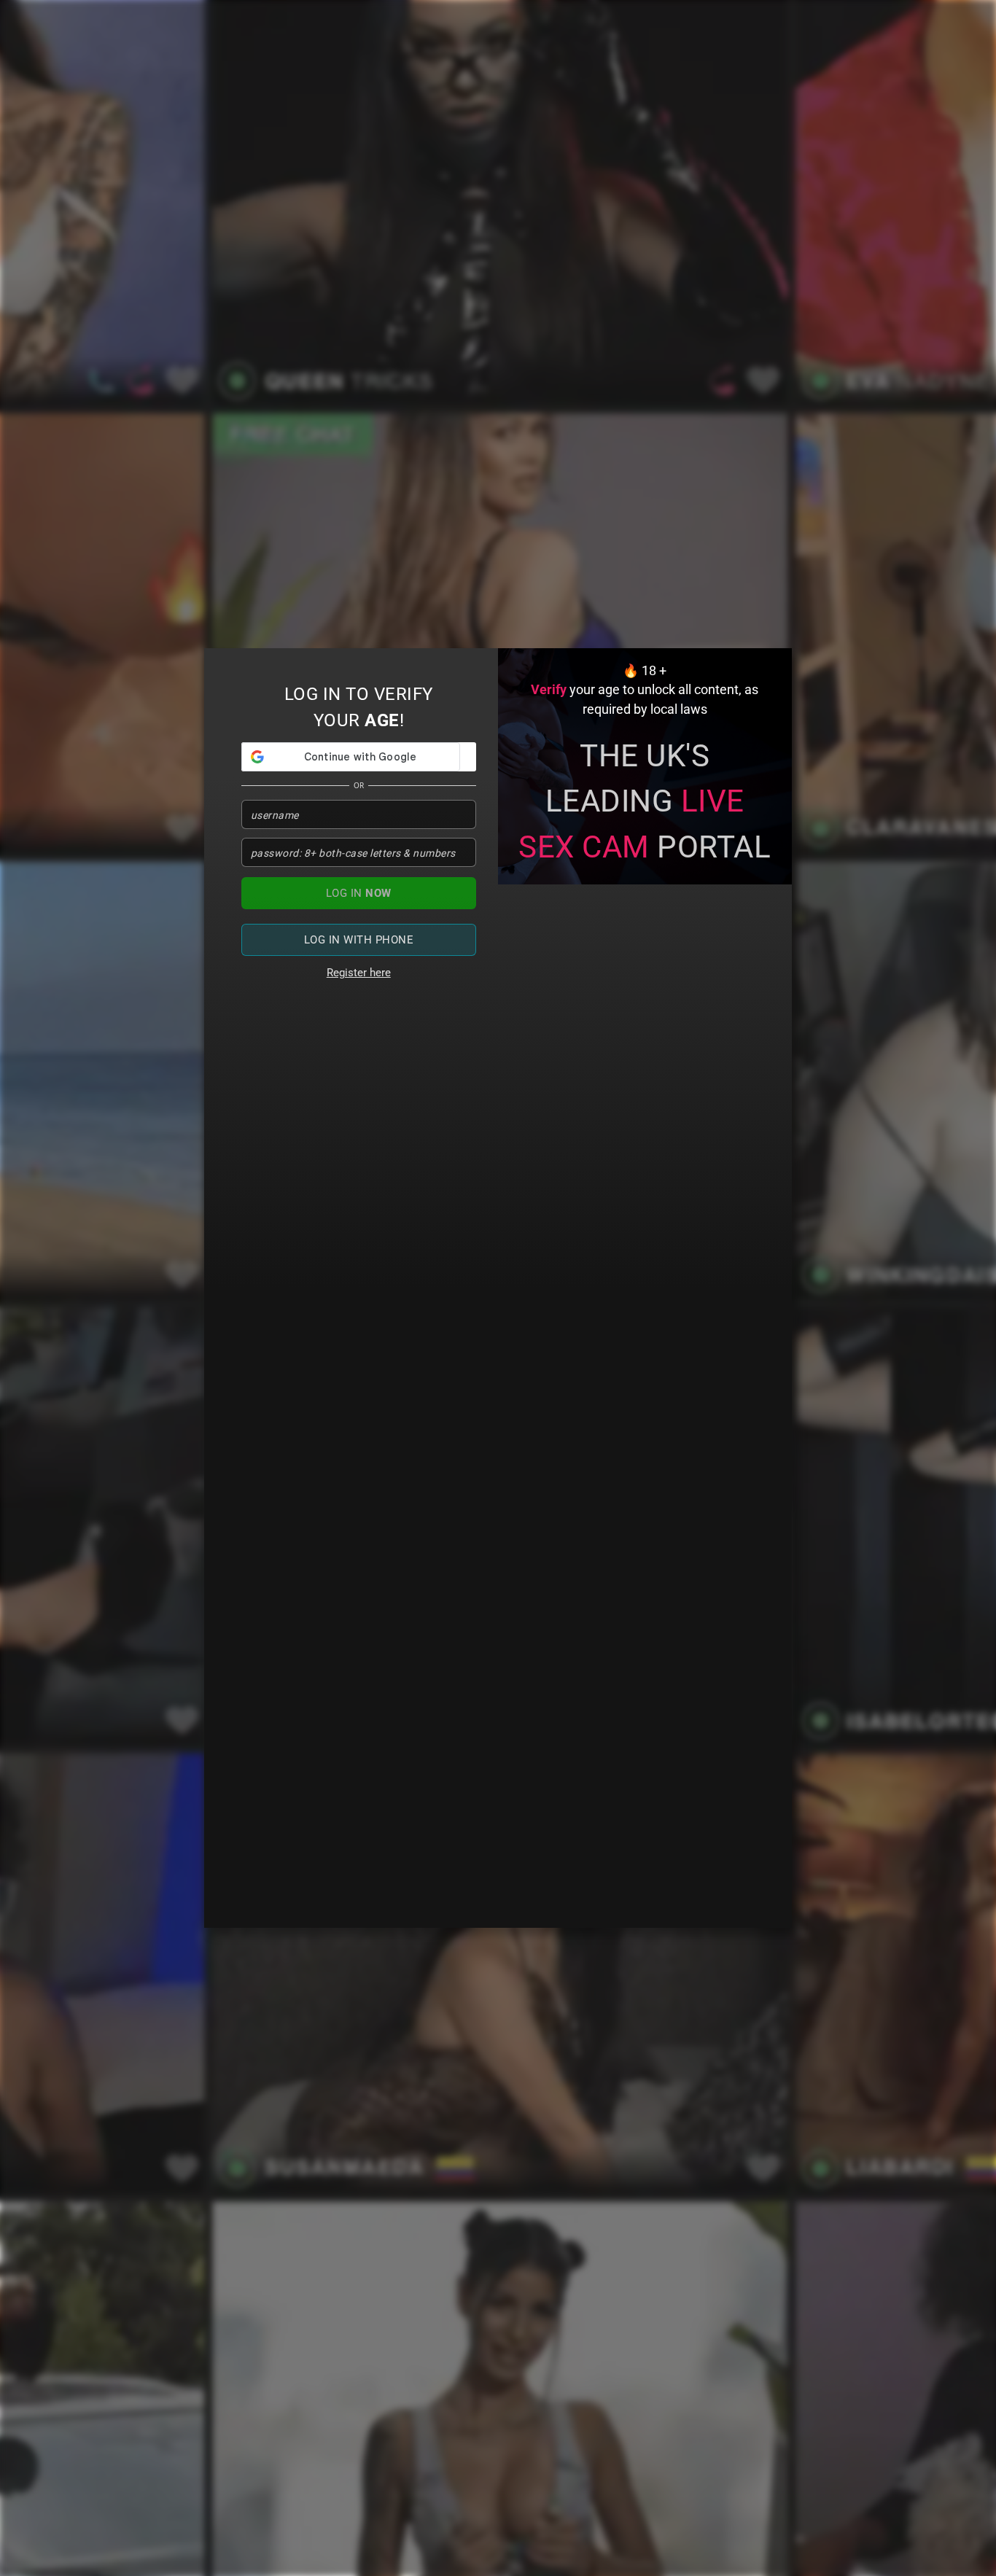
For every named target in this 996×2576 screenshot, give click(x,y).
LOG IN (359, 893)
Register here (359, 973)
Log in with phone (359, 940)
